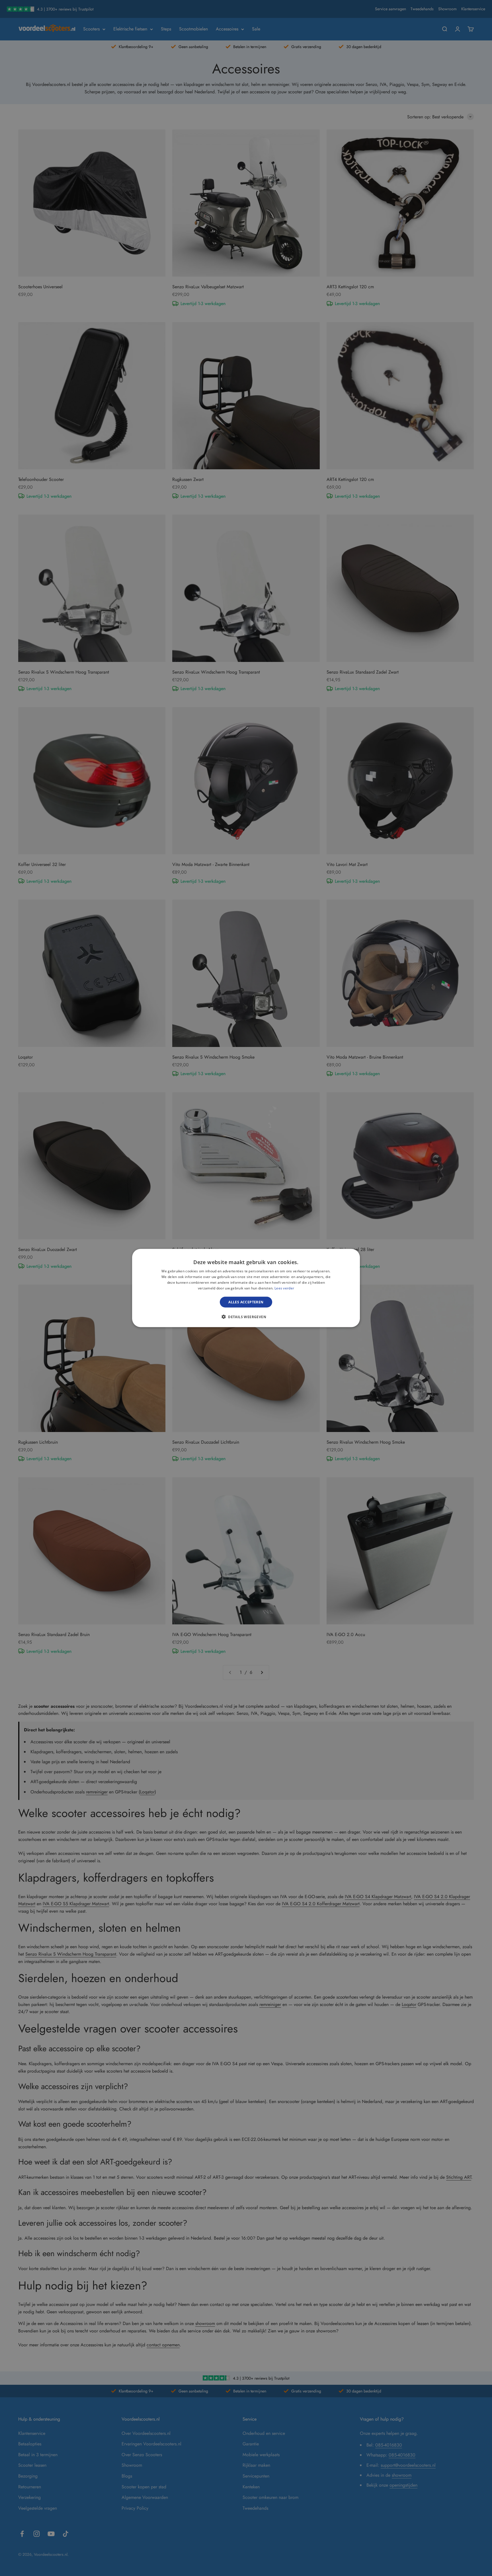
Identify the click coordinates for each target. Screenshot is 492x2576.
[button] (246, 1316)
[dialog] (246, 1288)
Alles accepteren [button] (246, 1302)
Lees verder (284, 1288)
